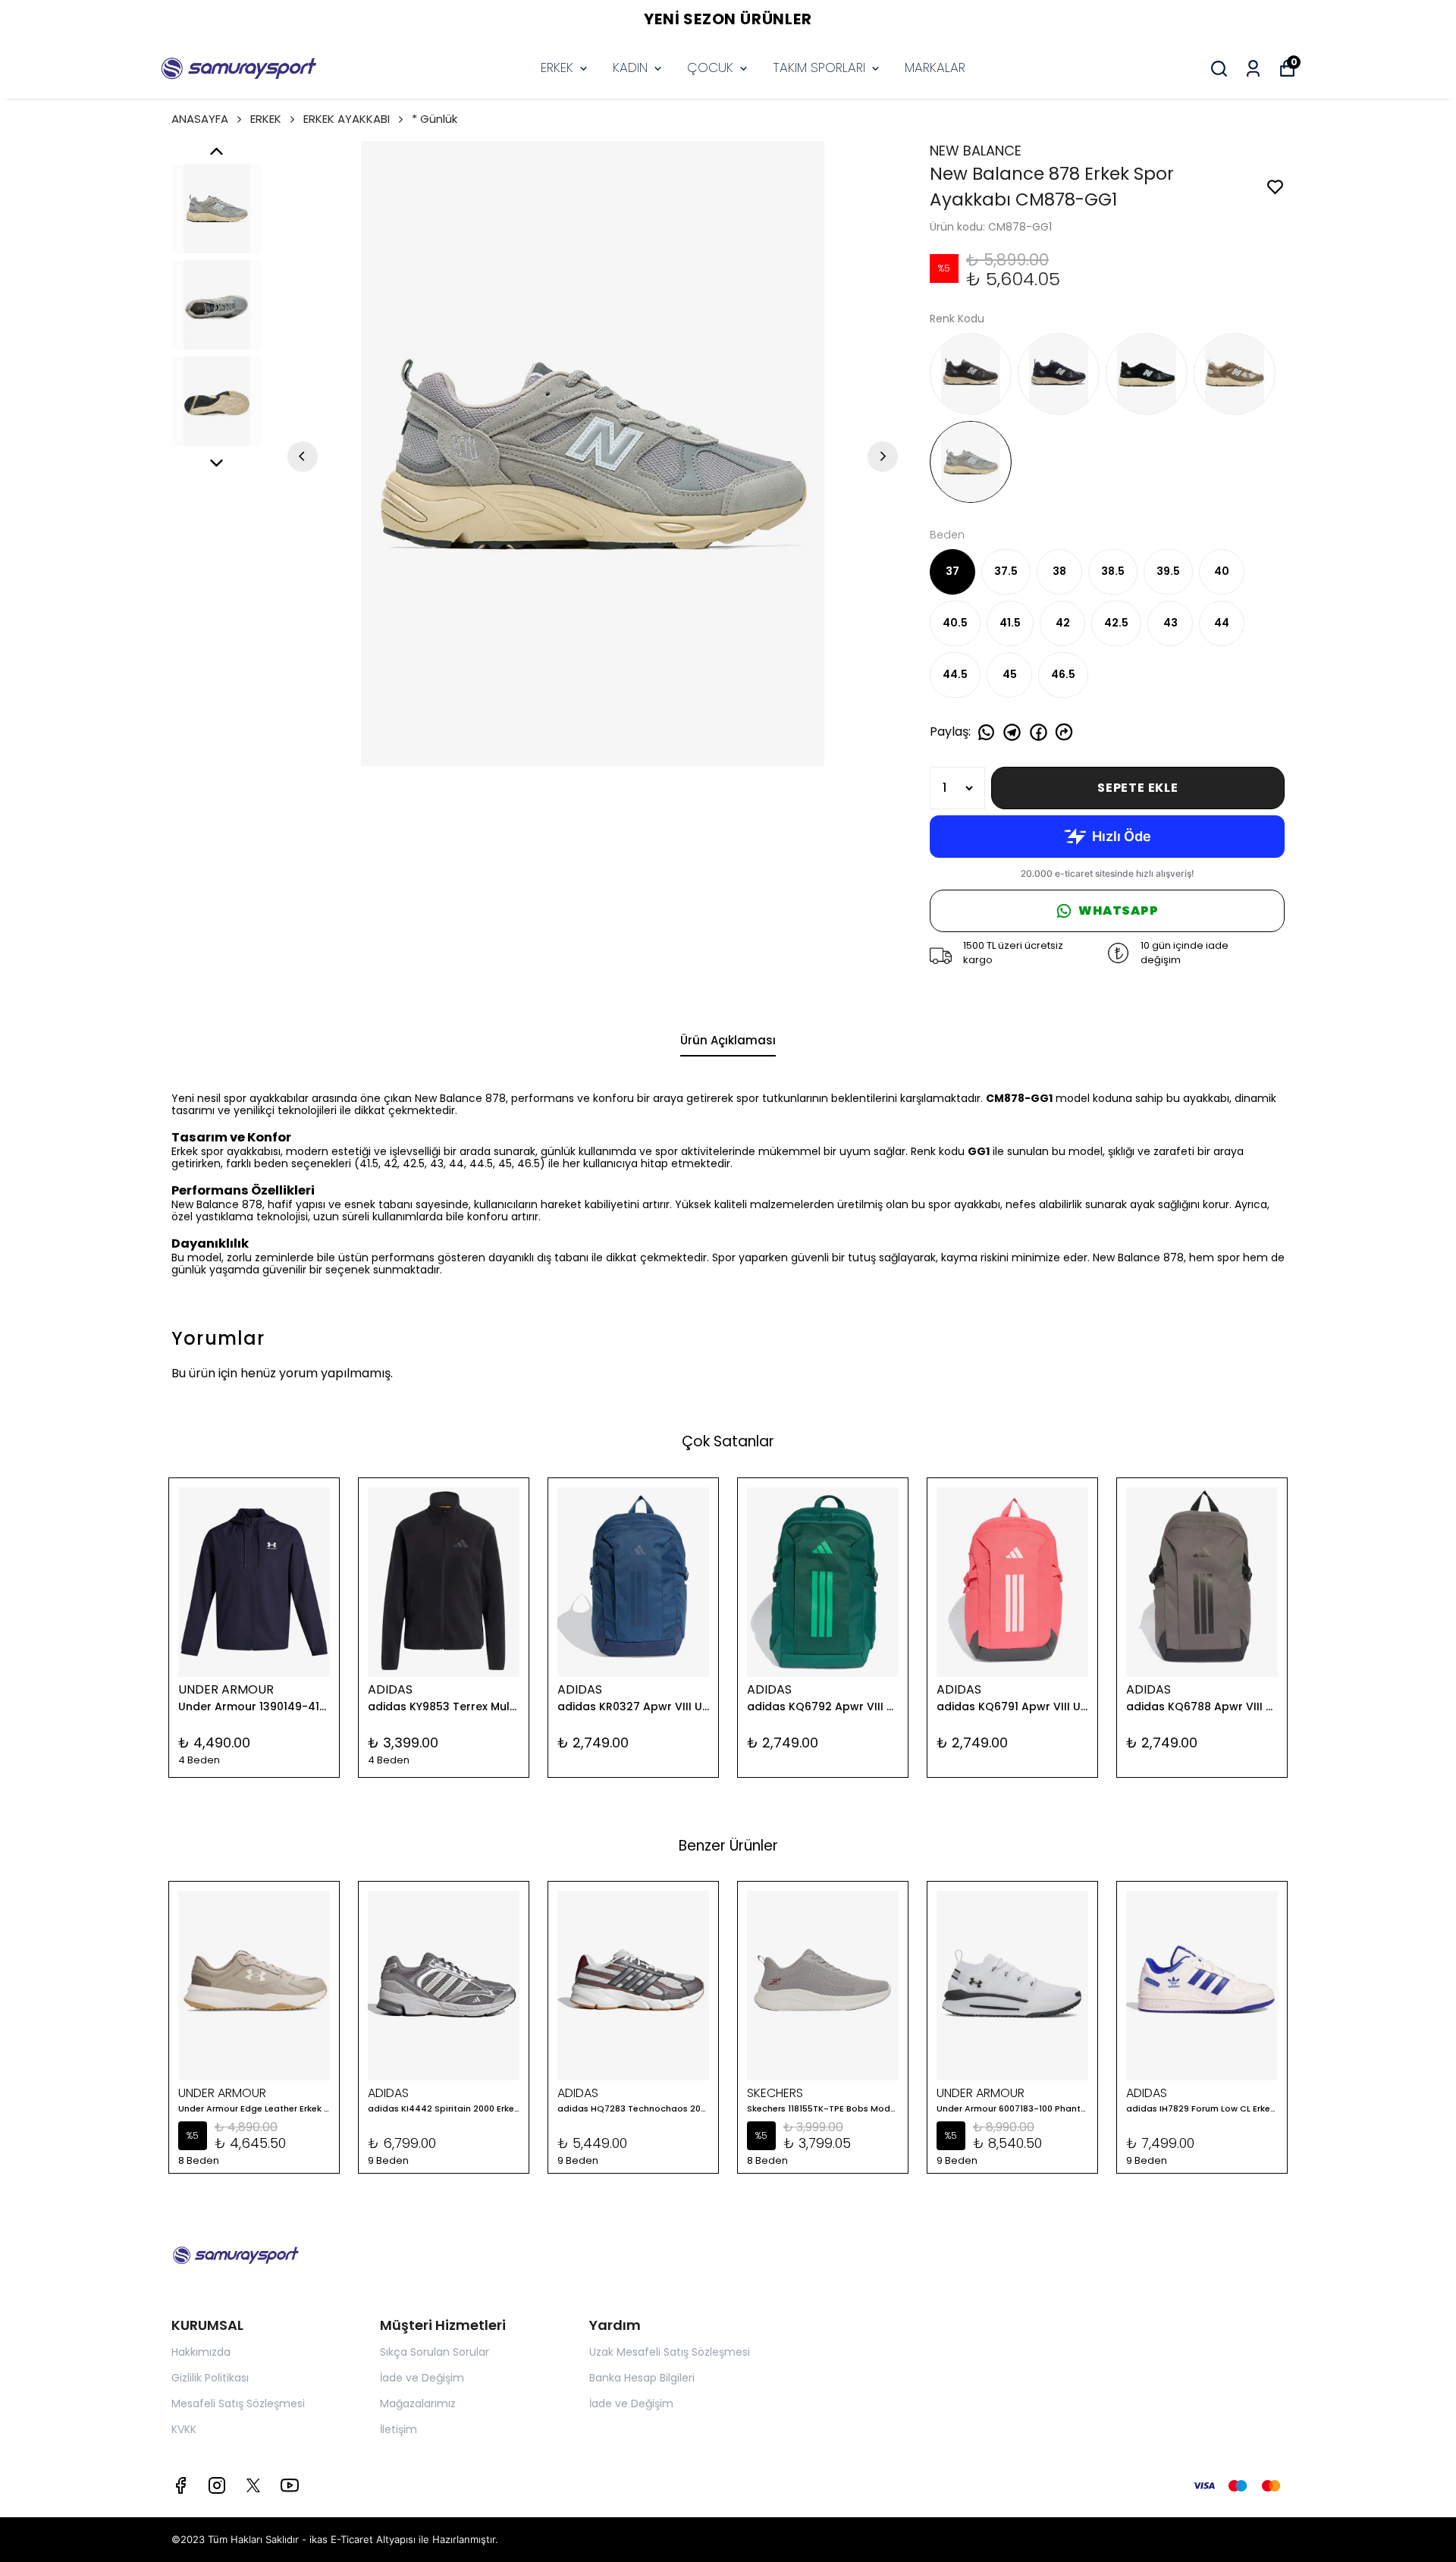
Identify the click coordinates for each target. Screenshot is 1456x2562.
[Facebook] (180, 2485)
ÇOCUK (710, 68)
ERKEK (557, 68)
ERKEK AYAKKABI (347, 119)
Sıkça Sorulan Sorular (435, 2352)
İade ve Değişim (422, 2378)
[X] (253, 2485)
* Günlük (435, 119)
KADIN (630, 68)
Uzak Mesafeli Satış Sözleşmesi (670, 2352)
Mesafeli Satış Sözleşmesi (238, 2403)
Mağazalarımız (418, 2403)
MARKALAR (935, 68)
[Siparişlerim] (1253, 69)
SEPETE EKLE (1138, 788)
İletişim (399, 2429)
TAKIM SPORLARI (819, 68)
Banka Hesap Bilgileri (642, 2378)
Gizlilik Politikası (210, 2378)
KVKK (184, 2429)
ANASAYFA (200, 119)
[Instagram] (217, 2485)
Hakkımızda (201, 2352)
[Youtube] (290, 2485)
